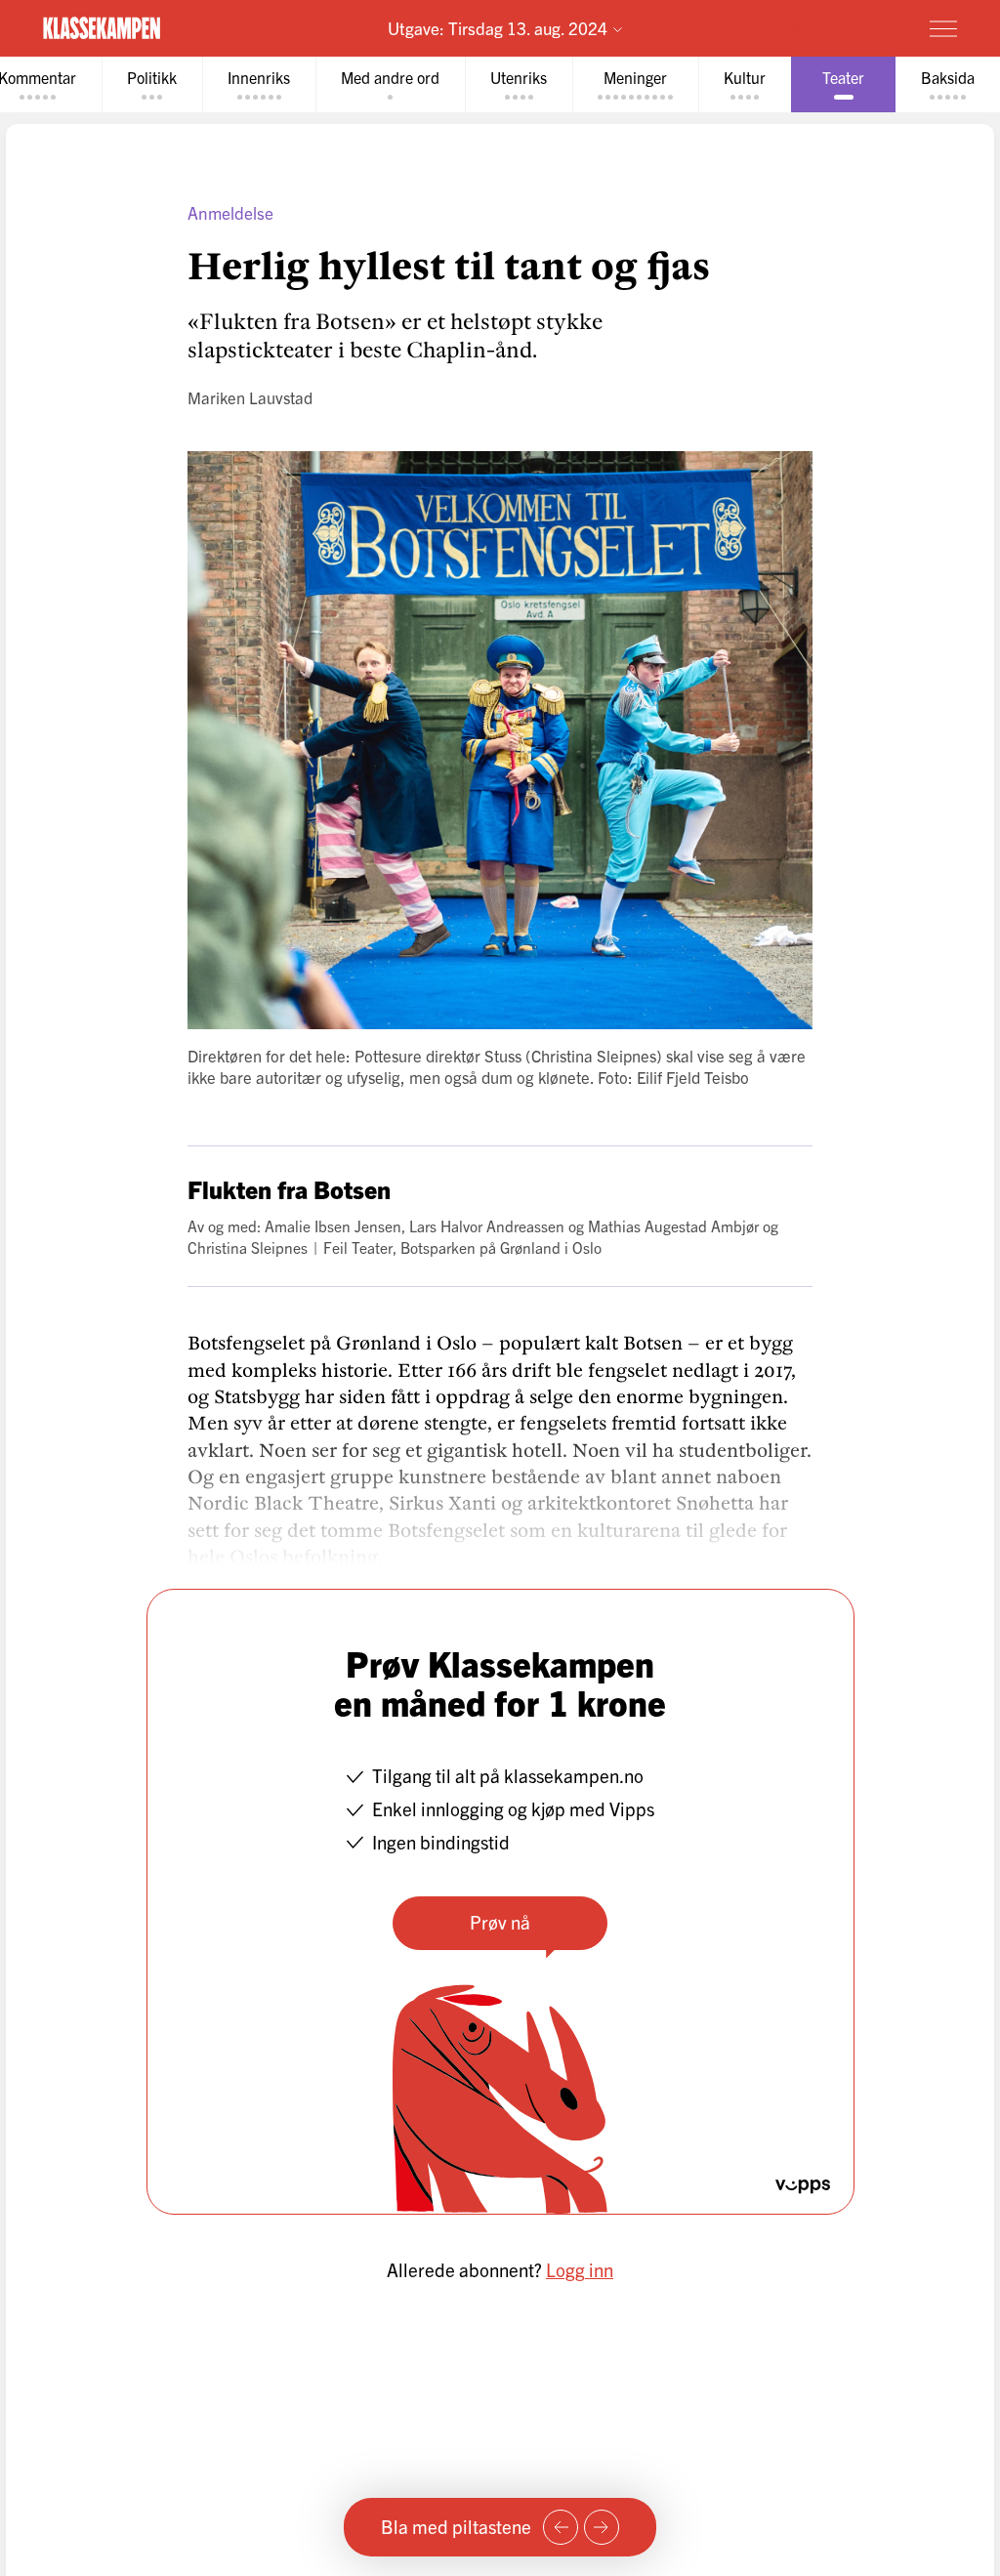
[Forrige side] (561, 2527)
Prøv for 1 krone (829, 27)
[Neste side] (602, 2527)
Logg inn (580, 2269)
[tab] (152, 84)
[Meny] (943, 28)
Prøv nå (500, 1922)
